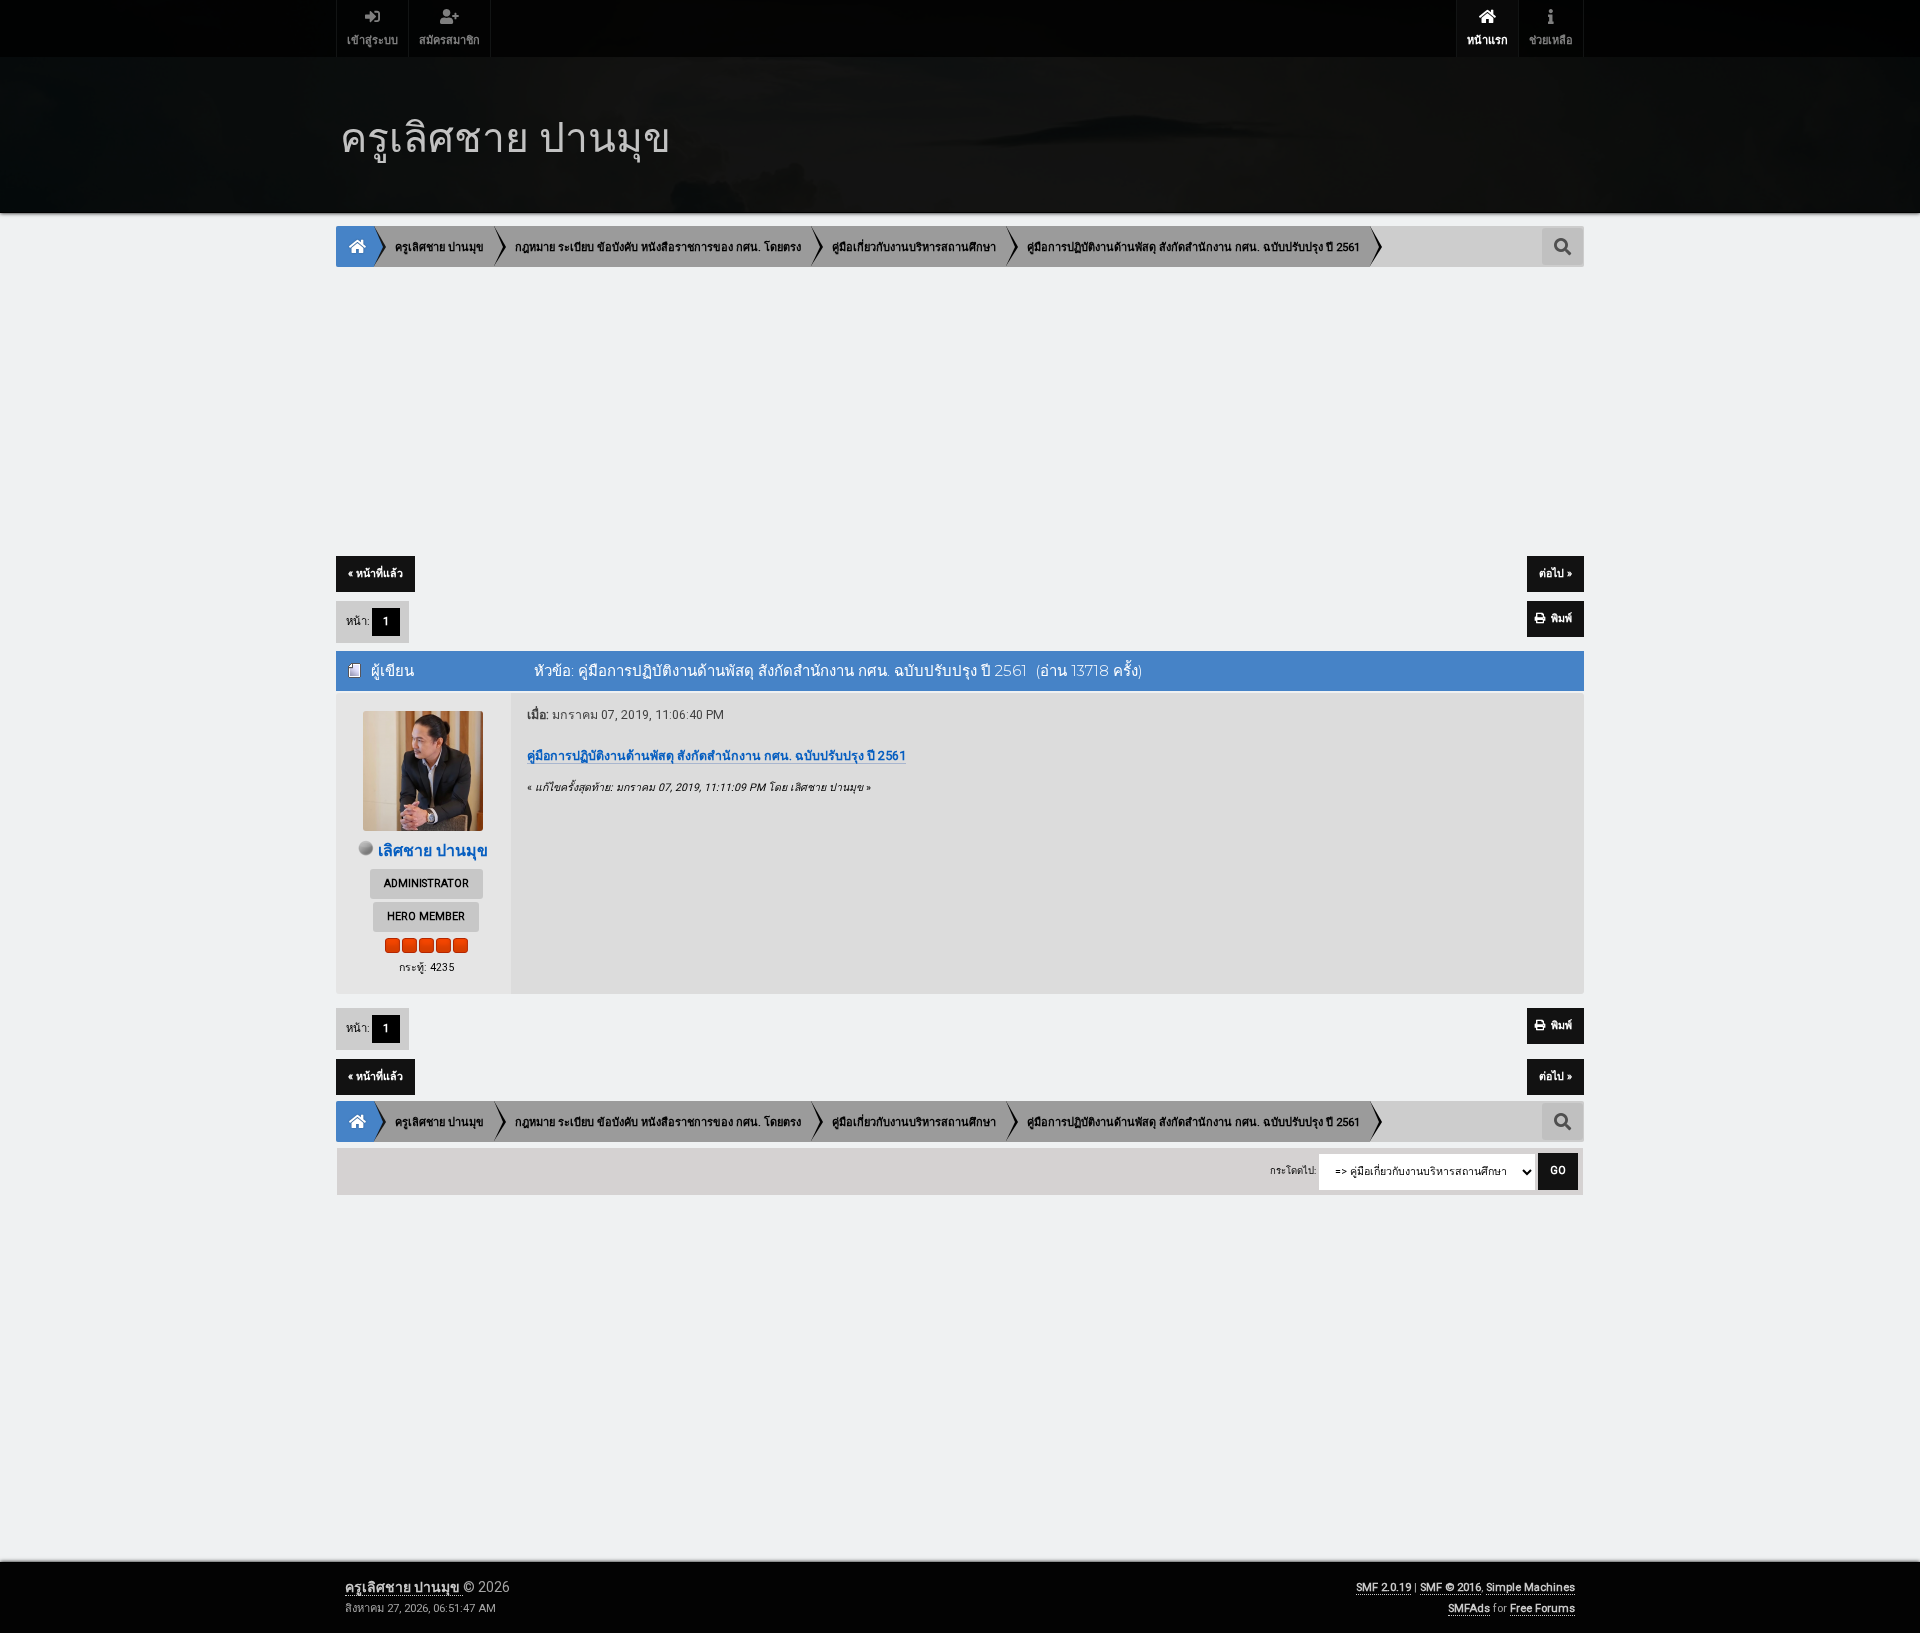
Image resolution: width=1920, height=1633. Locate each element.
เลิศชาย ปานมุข (433, 850)
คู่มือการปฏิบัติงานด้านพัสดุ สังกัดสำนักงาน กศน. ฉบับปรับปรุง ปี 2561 (716, 755)
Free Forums (1542, 1608)
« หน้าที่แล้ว (375, 573)
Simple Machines (1530, 1587)
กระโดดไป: (1293, 1170)
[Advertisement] (937, 413)
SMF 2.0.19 (1383, 1587)
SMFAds (1469, 1608)
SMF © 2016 (1450, 1587)
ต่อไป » (1555, 573)
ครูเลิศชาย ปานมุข (404, 1587)
